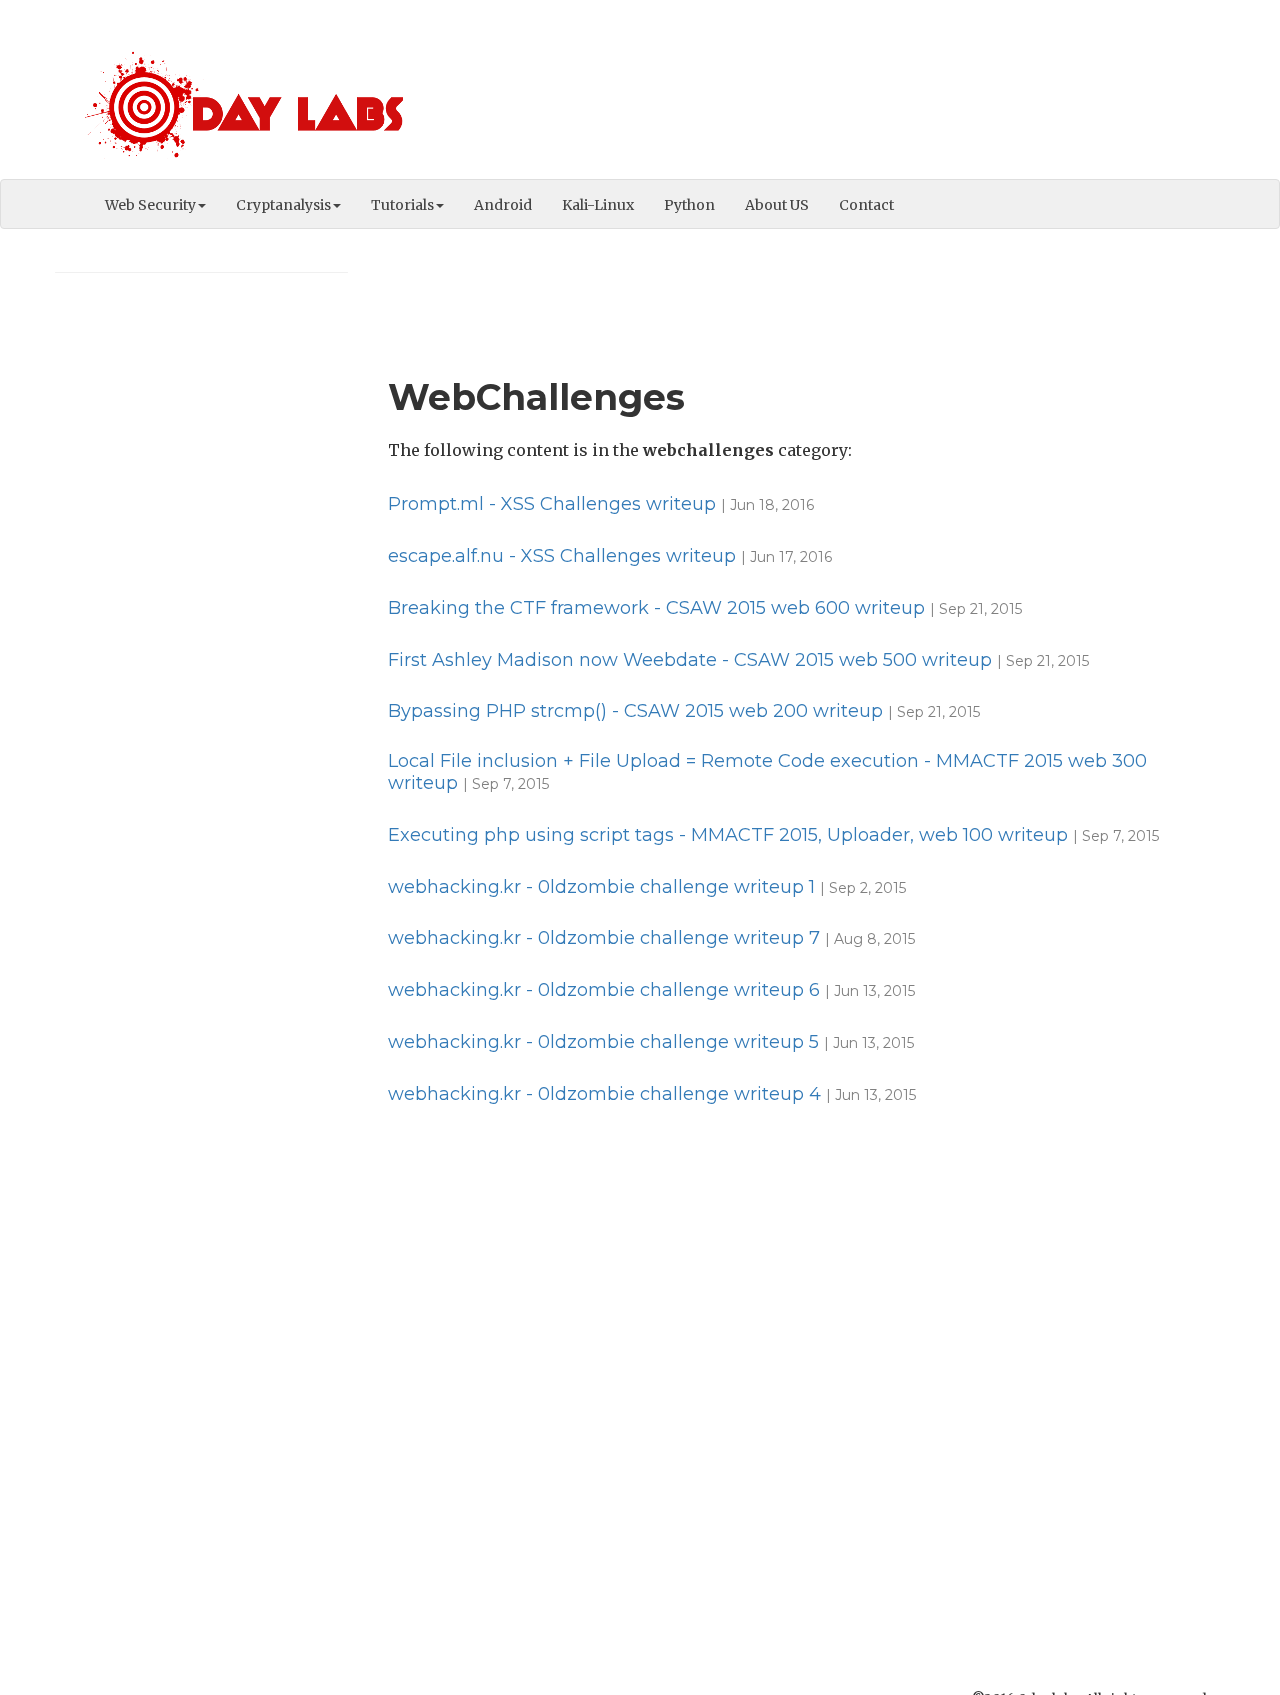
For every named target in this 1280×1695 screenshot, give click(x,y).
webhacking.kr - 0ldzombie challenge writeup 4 (604, 1094)
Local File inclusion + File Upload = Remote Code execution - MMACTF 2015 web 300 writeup (767, 772)
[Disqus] (799, 1385)
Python (689, 205)
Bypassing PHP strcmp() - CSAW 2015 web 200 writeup (635, 711)
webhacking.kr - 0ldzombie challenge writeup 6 (604, 990)
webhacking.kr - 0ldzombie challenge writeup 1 (601, 887)
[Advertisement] (861, 95)
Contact (866, 205)
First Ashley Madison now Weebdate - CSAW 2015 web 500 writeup (690, 660)
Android (503, 205)
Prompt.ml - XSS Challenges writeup (552, 504)
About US (777, 205)
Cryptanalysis (283, 205)
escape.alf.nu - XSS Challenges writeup (562, 556)
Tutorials (402, 205)
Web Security (150, 205)
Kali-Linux (598, 205)
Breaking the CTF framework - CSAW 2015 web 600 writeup (656, 608)
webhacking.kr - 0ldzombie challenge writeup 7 (604, 938)
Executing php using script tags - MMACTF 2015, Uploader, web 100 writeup (728, 835)
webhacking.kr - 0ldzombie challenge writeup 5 (603, 1042)
